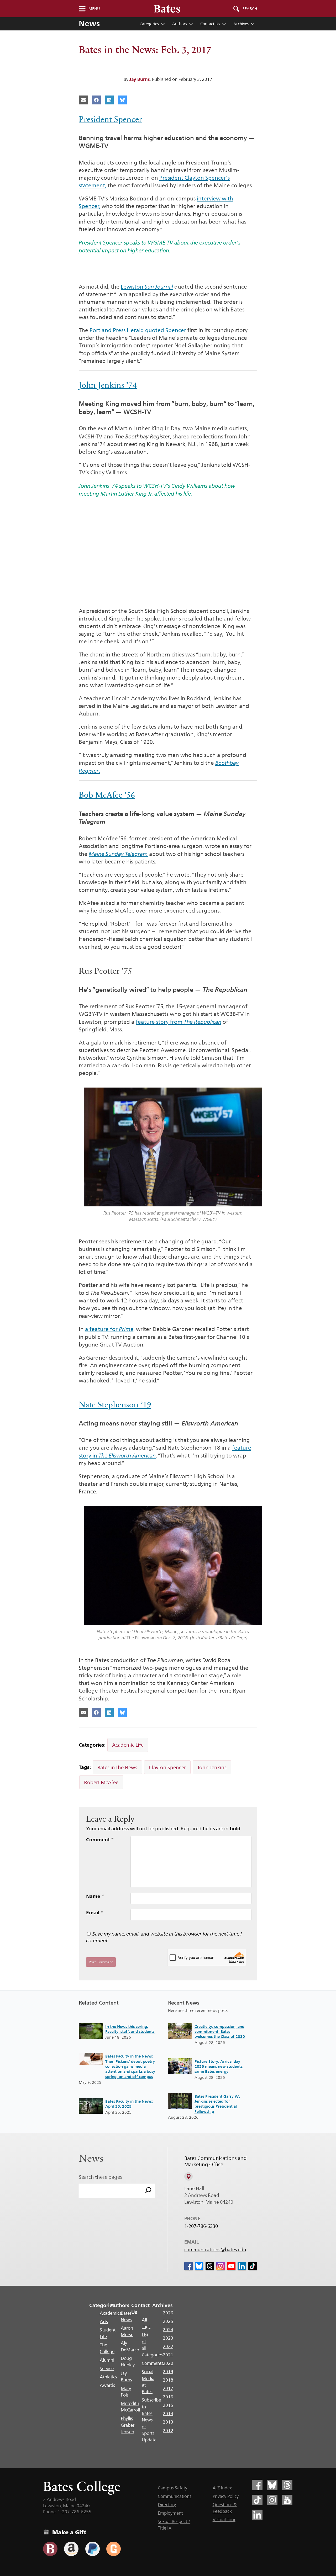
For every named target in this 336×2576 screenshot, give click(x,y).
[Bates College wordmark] (167, 9)
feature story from (178, 1022)
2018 (168, 2380)
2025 (168, 2321)
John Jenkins (212, 1767)
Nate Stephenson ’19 (115, 1405)
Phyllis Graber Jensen (128, 2425)
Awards (107, 2385)
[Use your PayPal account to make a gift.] (93, 2549)
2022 (168, 2346)
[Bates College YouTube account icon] (287, 2500)
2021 (168, 2355)
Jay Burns (140, 79)
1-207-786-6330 (201, 2226)
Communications (175, 2496)
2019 (168, 2372)
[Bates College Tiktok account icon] (257, 2500)
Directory (167, 2505)
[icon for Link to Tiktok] (253, 2266)
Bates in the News (117, 1767)
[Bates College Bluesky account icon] (272, 2485)
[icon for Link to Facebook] (188, 2266)
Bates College (82, 2486)
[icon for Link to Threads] (210, 2266)
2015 (168, 2405)
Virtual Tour (224, 2520)
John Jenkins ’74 (108, 385)
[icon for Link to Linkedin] (242, 2266)
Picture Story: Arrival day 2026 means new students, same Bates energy (219, 2066)
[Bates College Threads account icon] (287, 2485)
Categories (149, 24)
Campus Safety (172, 2488)
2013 (168, 2422)
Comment (100, 1840)
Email (95, 1912)
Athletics (108, 2377)
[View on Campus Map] (188, 2176)
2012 (168, 2431)
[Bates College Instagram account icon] (272, 2500)
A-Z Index (222, 2488)
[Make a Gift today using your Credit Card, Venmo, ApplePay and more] (50, 2549)
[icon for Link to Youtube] (231, 2266)
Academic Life (128, 1745)
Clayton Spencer (167, 1767)
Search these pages (100, 2177)
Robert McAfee (101, 1782)
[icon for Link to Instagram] (220, 2266)
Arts (104, 2321)
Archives (241, 24)
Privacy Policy (226, 2496)
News (89, 23)
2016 (168, 2397)
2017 (168, 2388)
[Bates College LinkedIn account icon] (257, 2515)
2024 (168, 2330)
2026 (168, 2313)
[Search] (148, 2191)
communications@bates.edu (215, 2250)
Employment (170, 2513)
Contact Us (210, 24)
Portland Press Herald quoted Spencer (138, 330)
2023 (168, 2338)
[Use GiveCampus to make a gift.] (114, 2549)
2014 (168, 2414)
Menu (94, 9)
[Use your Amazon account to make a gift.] (71, 2549)
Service (107, 2368)
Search (250, 9)
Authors (180, 24)
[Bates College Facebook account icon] (257, 2485)
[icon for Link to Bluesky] (199, 2266)
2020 (168, 2363)
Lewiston (147, 287)
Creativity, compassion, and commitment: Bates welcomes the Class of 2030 (220, 2032)
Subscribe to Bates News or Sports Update (151, 2420)
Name (95, 1896)
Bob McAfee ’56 (107, 795)
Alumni (107, 2360)
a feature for (109, 1329)
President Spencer (110, 119)
